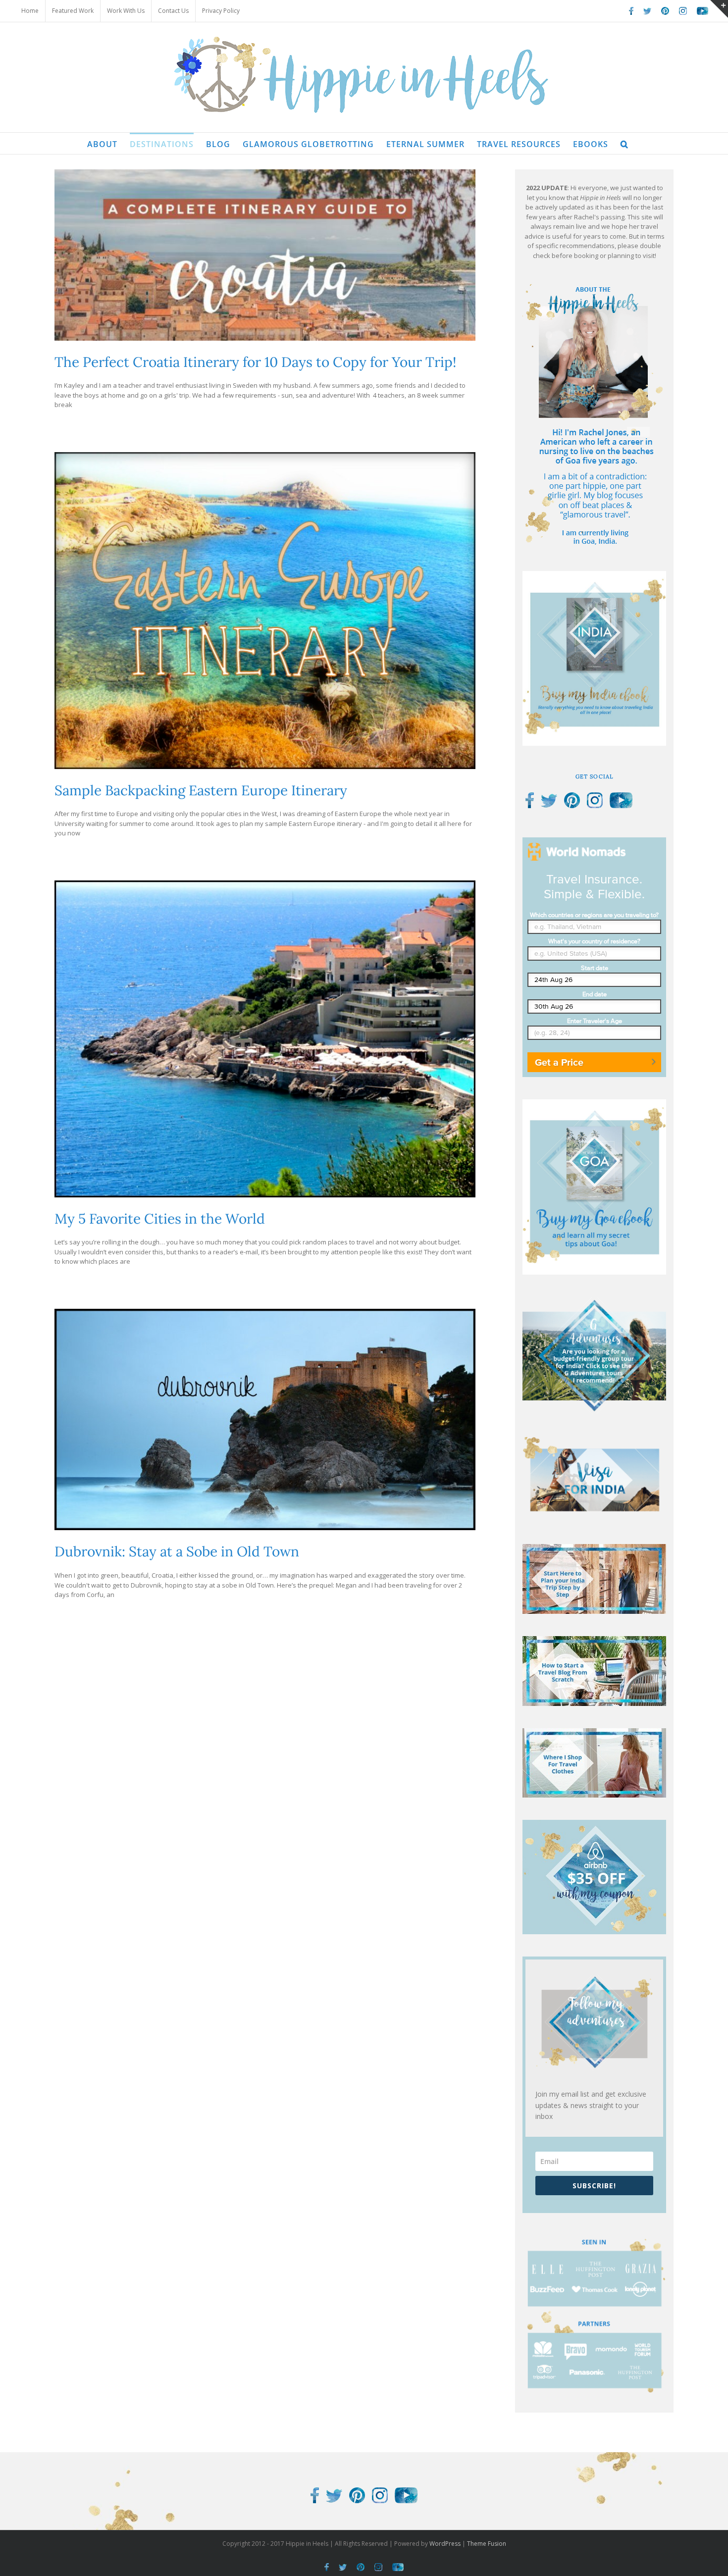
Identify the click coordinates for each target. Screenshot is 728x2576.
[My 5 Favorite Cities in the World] (265, 1039)
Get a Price (559, 1062)
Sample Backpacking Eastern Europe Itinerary (201, 790)
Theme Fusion (487, 2544)
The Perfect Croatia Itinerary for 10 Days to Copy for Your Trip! (255, 362)
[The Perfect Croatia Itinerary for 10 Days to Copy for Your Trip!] (265, 255)
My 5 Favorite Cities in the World (160, 1219)
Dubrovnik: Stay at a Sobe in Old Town (177, 1551)
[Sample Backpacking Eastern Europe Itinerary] (265, 611)
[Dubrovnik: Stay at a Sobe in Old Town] (265, 1419)
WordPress (445, 2544)
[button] (624, 143)
